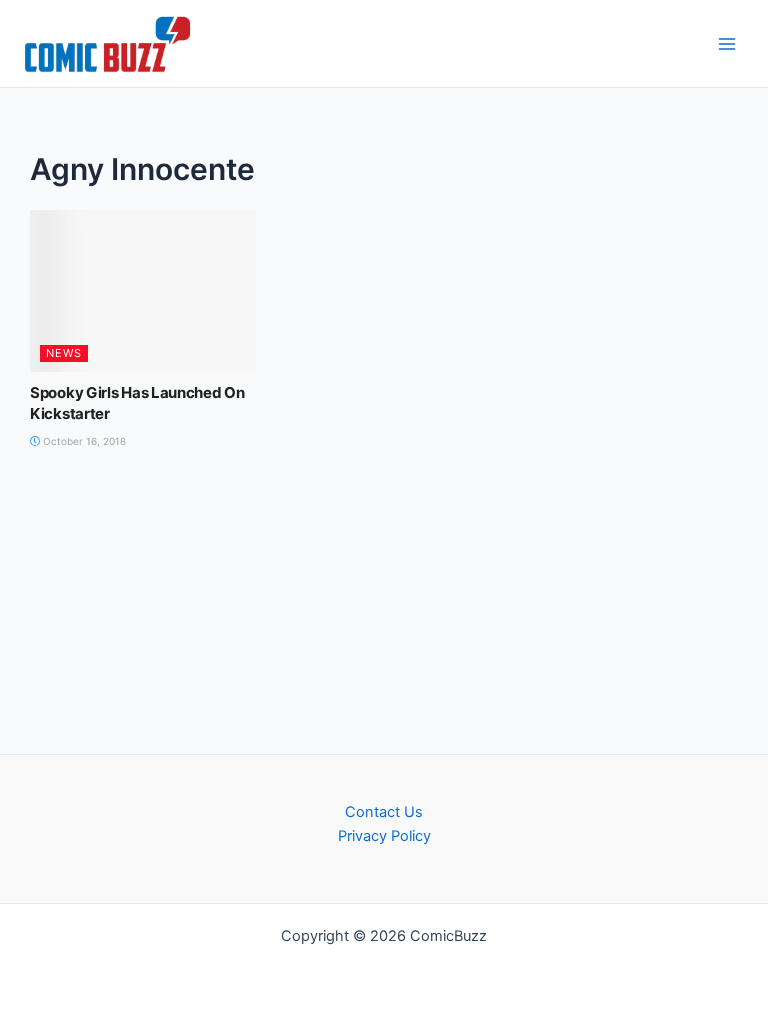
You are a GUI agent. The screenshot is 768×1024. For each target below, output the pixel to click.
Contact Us (384, 812)
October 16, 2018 (83, 441)
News (64, 353)
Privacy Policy (384, 836)
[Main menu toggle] (727, 44)
